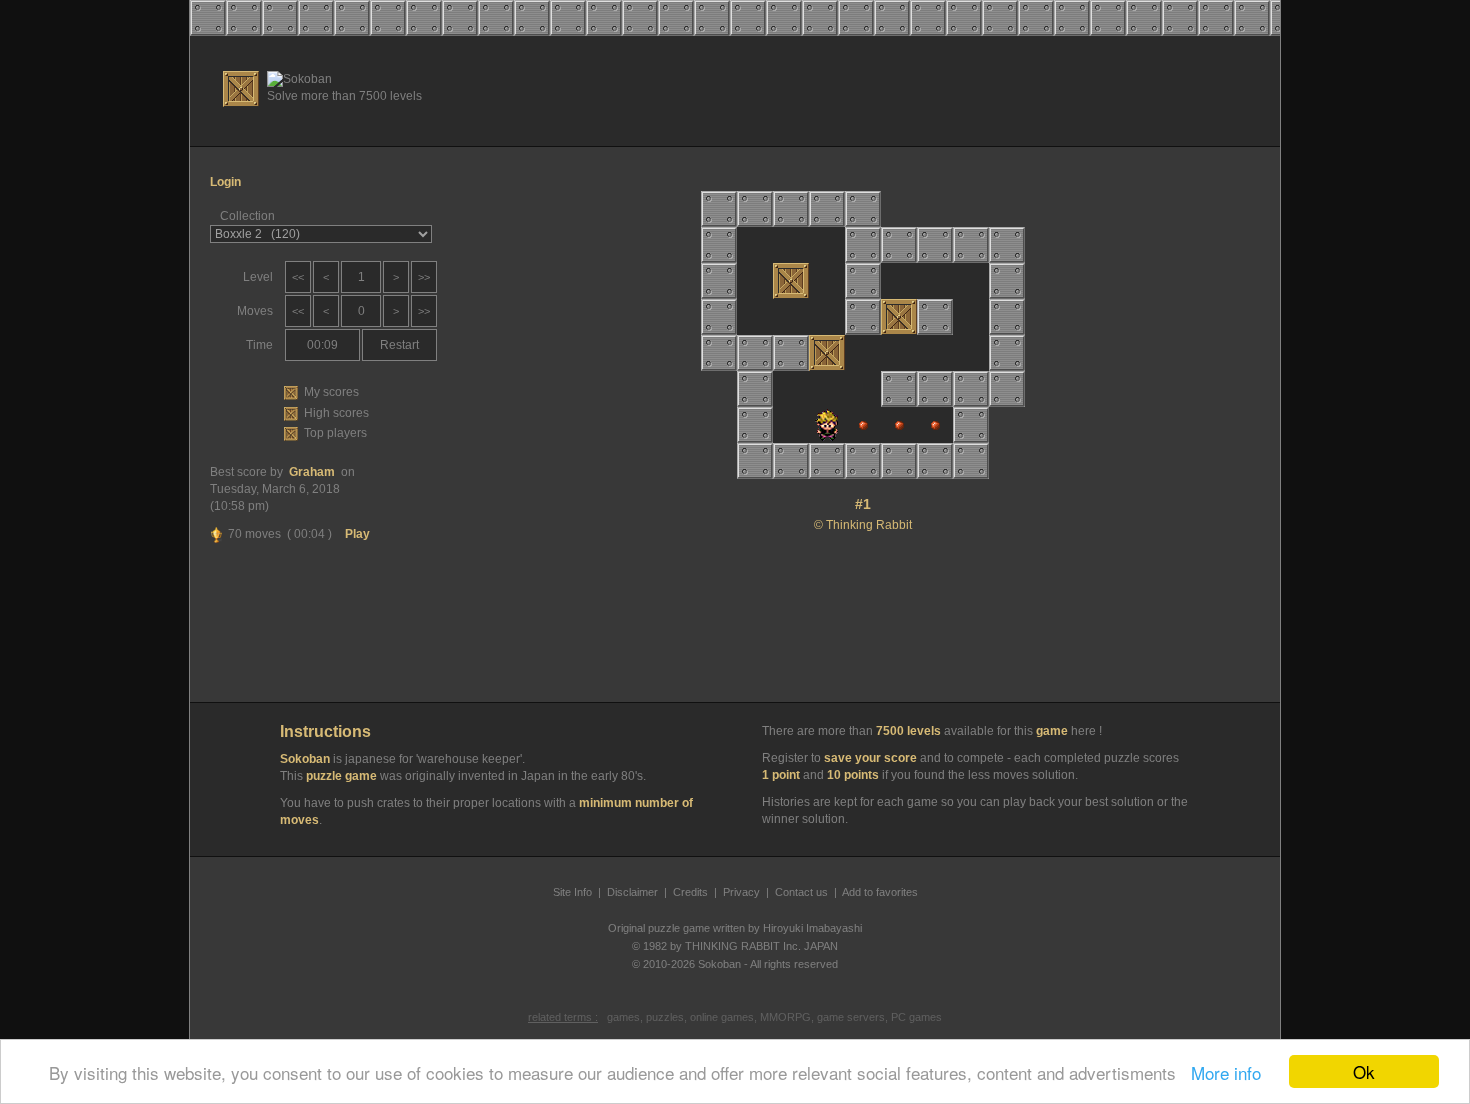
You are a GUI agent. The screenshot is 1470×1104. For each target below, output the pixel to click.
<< (298, 277)
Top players (335, 433)
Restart (399, 345)
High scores (336, 413)
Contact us (801, 892)
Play (357, 534)
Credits (690, 892)
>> (424, 277)
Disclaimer (632, 892)
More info (1221, 1072)
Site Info (572, 892)
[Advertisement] (906, 91)
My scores (331, 392)
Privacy (741, 892)
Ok (1364, 1071)
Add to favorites (880, 892)
